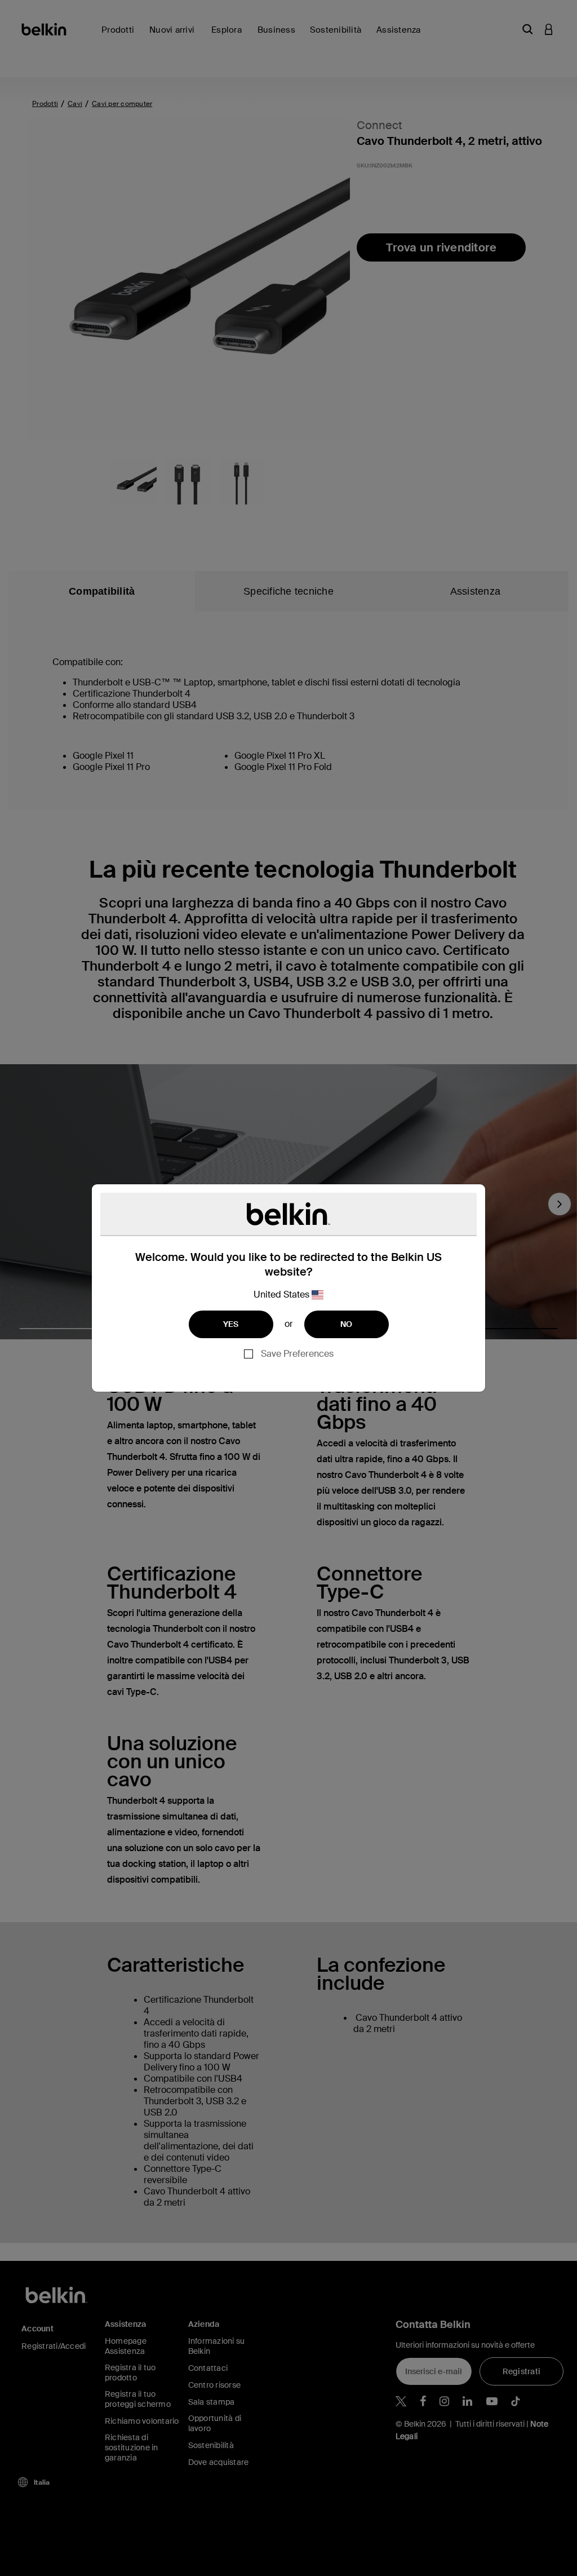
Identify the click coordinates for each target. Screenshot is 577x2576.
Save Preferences (297, 1354)
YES (231, 1324)
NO (347, 1324)
